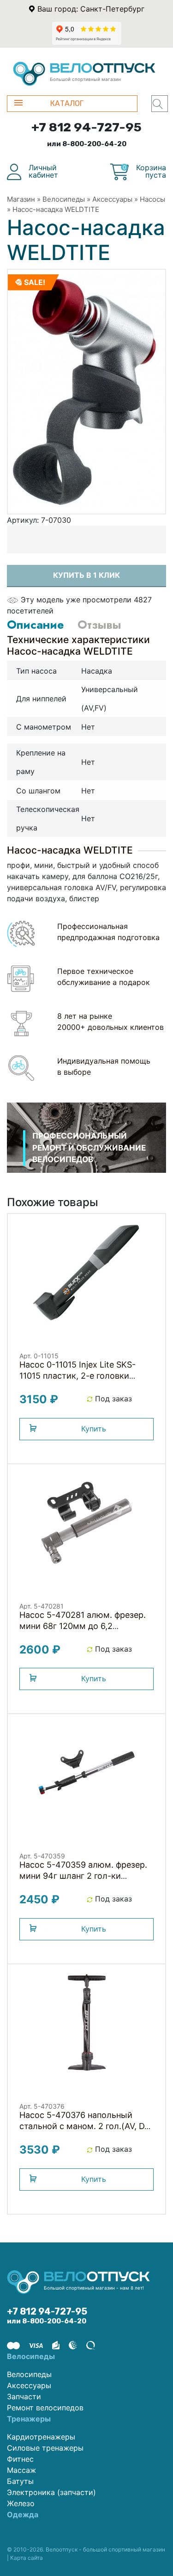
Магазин (21, 199)
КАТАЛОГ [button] (67, 103)
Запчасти (24, 2396)
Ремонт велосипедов (45, 2408)
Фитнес (20, 2459)
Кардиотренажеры (41, 2437)
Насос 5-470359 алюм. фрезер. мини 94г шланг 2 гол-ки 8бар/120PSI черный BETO (83, 1876)
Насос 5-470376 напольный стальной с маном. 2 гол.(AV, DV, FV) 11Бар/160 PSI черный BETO (85, 2126)
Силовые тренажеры (45, 2448)
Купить (94, 1429)
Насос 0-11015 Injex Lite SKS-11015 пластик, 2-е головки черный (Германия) (78, 1376)
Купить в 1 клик (86, 575)
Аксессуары (112, 199)
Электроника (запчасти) (51, 2492)
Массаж (21, 2470)
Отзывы (99, 625)
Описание (35, 625)
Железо (21, 2503)
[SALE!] (86, 391)
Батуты (20, 2481)
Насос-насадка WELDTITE (56, 209)
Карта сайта (27, 2558)
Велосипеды (64, 199)
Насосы (152, 199)
